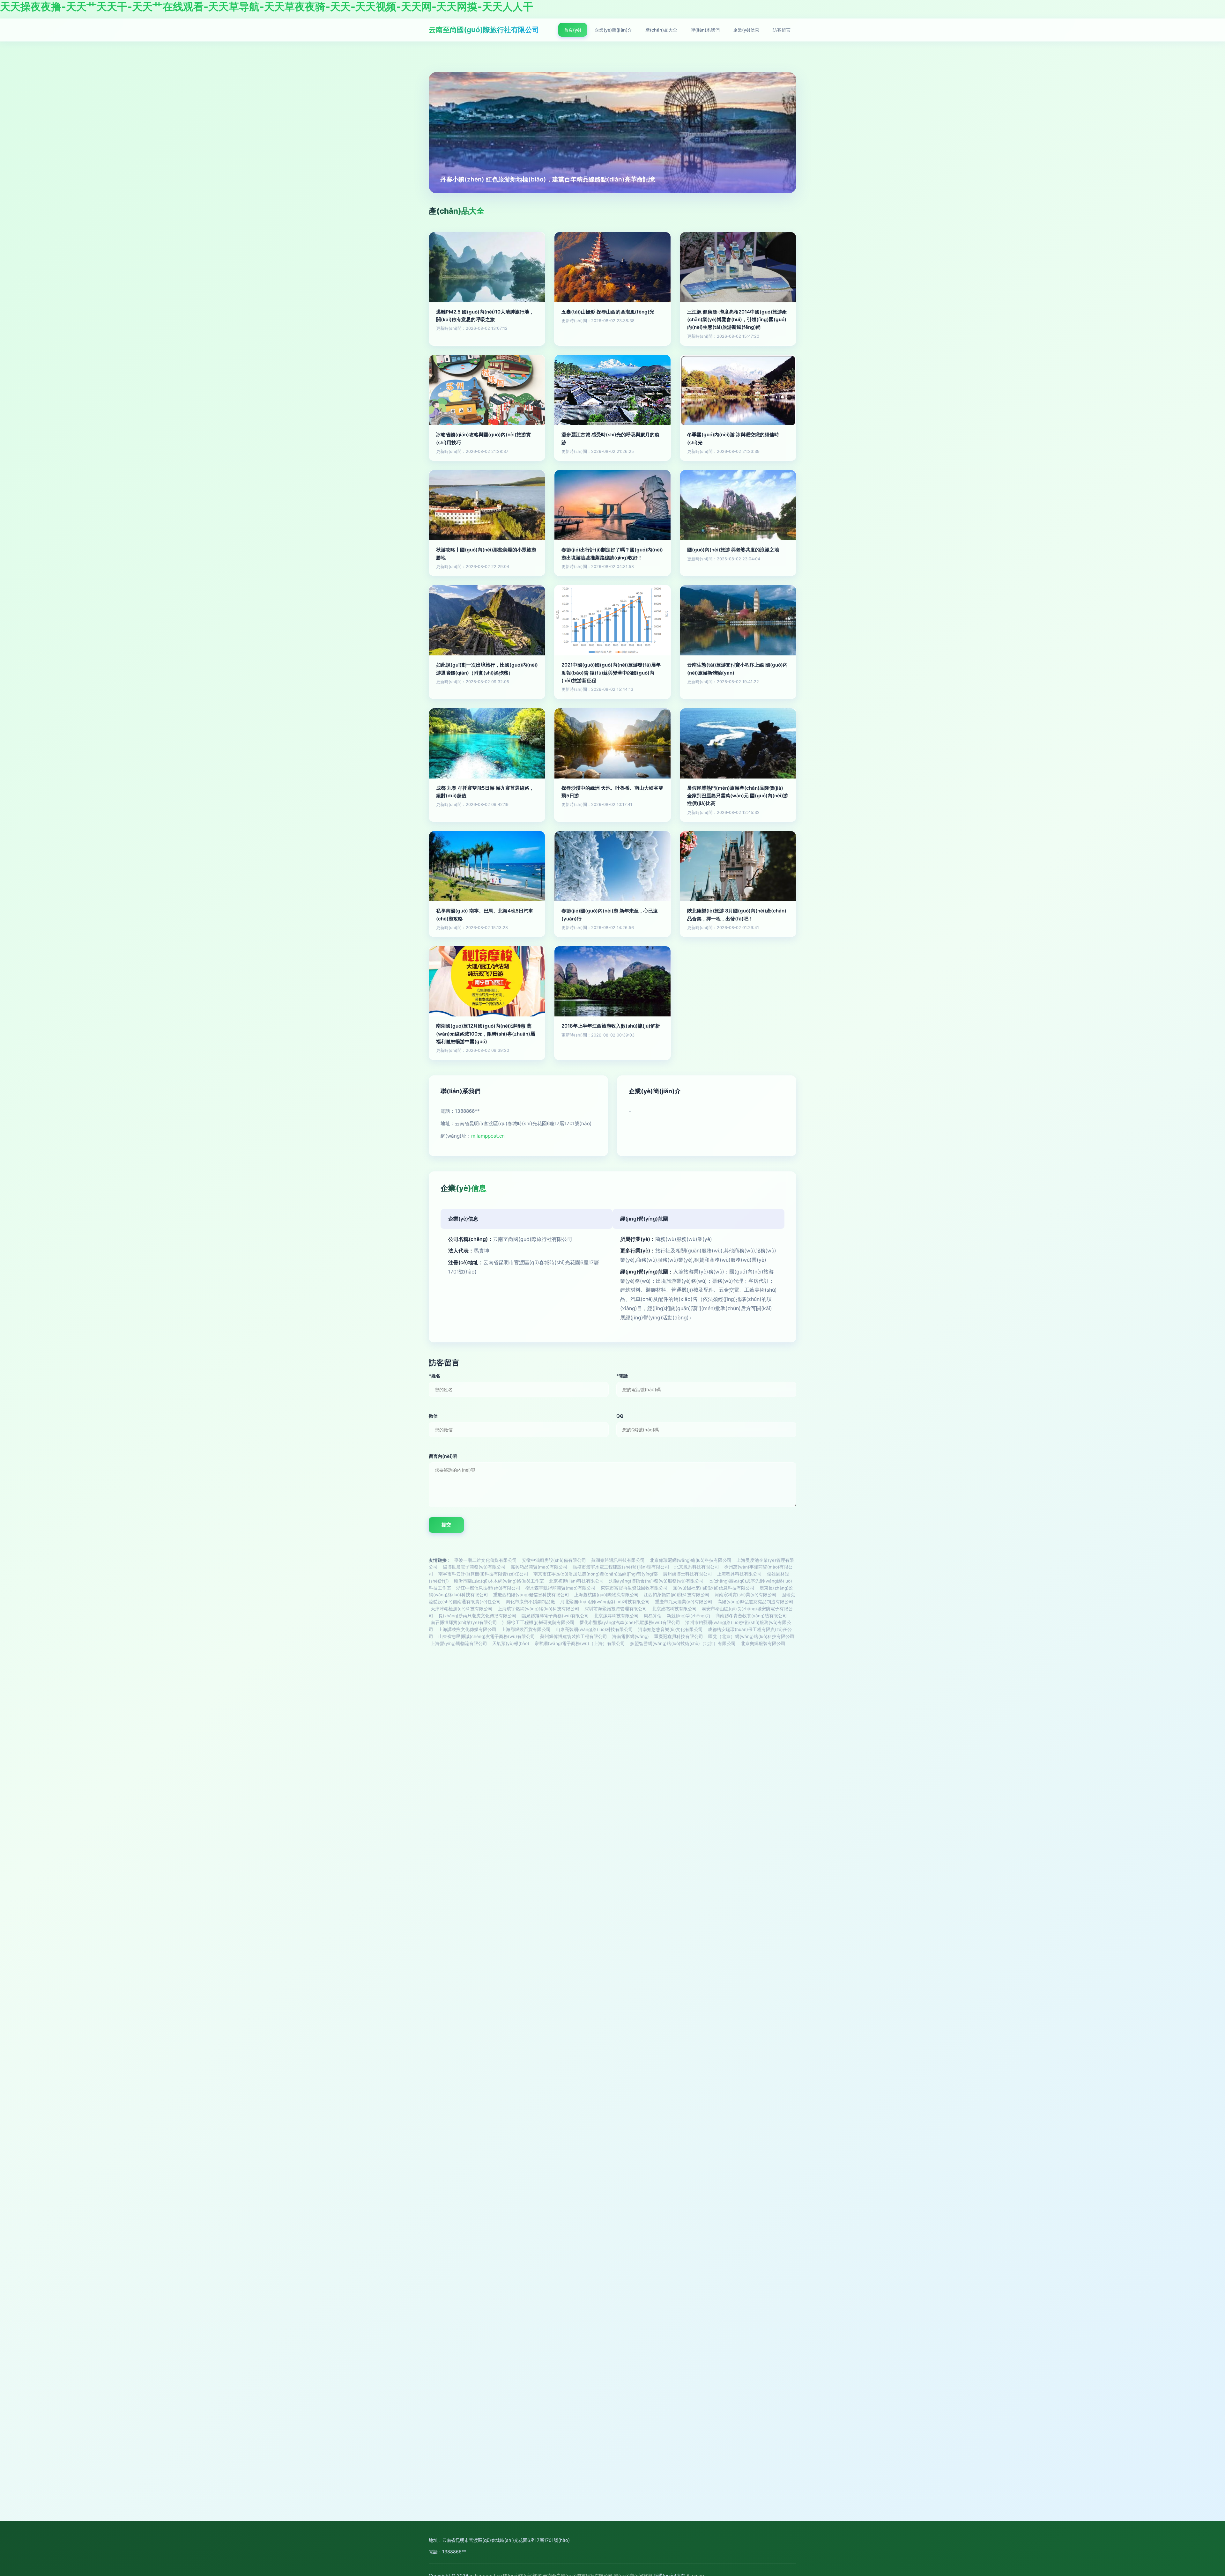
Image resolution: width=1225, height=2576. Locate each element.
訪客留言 (782, 30)
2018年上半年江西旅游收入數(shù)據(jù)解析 (611, 1026)
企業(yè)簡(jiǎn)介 (613, 30)
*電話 (622, 1376)
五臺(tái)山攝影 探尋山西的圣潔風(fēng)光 (608, 312)
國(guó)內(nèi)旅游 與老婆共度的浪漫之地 (733, 550)
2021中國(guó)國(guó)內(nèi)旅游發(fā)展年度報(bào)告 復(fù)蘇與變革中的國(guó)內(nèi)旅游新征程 (611, 673)
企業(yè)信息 (746, 30)
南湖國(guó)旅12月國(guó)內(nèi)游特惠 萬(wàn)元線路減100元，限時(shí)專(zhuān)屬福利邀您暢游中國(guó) (486, 1034)
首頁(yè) (573, 30)
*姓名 (434, 1376)
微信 (433, 1416)
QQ (620, 1416)
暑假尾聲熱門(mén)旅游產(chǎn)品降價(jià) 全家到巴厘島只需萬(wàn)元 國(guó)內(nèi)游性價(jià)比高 (738, 796)
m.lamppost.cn (488, 1136)
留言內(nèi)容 (443, 1456)
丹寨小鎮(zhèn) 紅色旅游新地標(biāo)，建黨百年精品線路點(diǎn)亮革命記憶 (548, 179)
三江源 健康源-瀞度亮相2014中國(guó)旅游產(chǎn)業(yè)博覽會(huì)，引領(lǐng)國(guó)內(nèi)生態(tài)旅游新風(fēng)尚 (737, 320)
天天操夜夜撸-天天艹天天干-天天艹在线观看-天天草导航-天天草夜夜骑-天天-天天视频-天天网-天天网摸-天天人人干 (267, 7)
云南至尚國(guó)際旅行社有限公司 (484, 30)
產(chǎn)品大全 (661, 30)
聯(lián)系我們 (705, 30)
